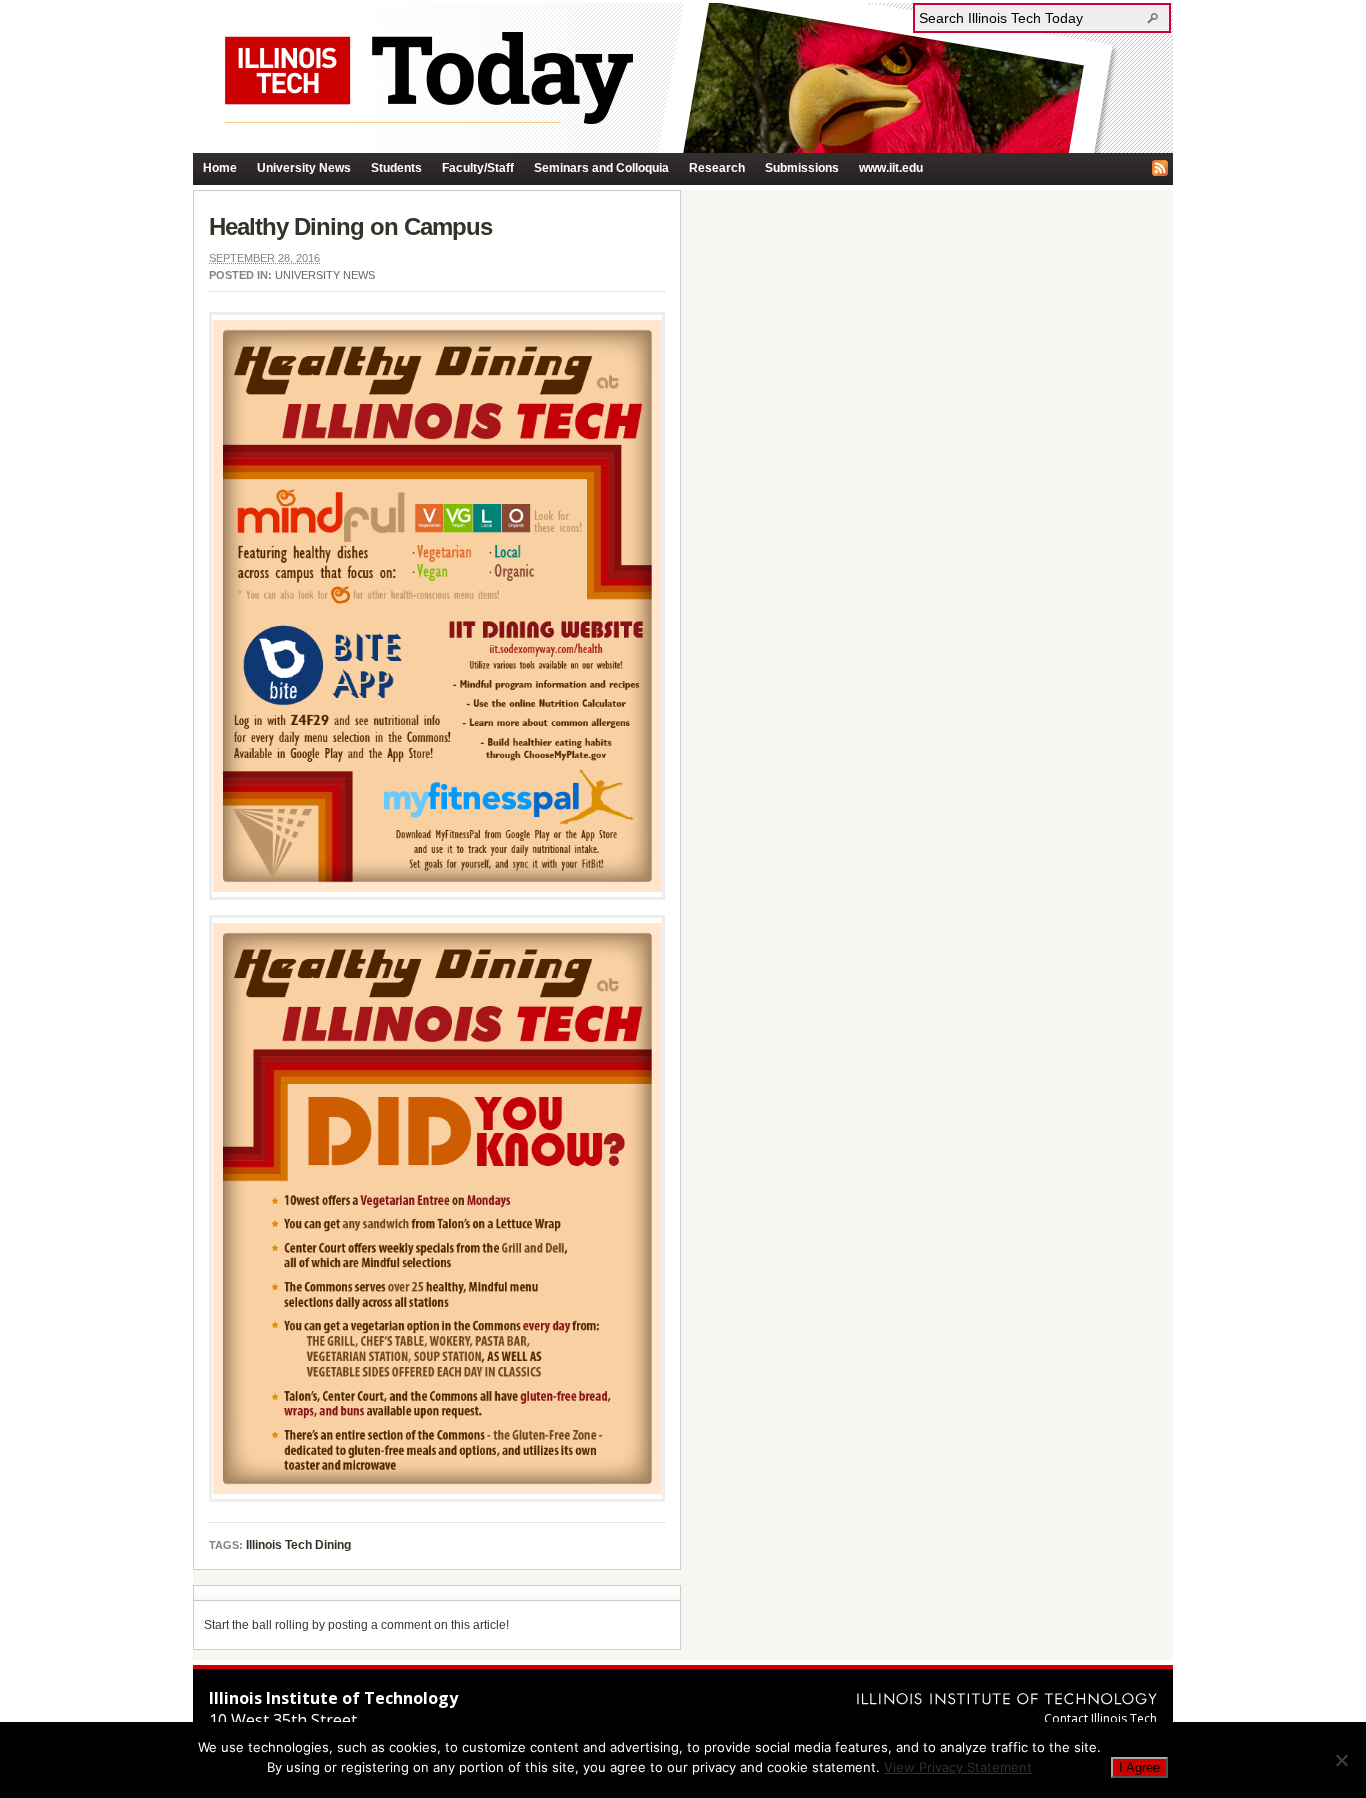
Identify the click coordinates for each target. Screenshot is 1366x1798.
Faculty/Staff (478, 168)
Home (220, 168)
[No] (1341, 1760)
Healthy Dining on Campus (350, 226)
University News (304, 168)
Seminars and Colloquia (601, 168)
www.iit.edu (891, 168)
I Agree (1139, 1767)
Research (717, 168)
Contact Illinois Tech (1100, 1718)
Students (396, 168)
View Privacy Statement (958, 1767)
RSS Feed (1160, 168)
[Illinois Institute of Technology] (1007, 1698)
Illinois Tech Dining (298, 1545)
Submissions (802, 168)
